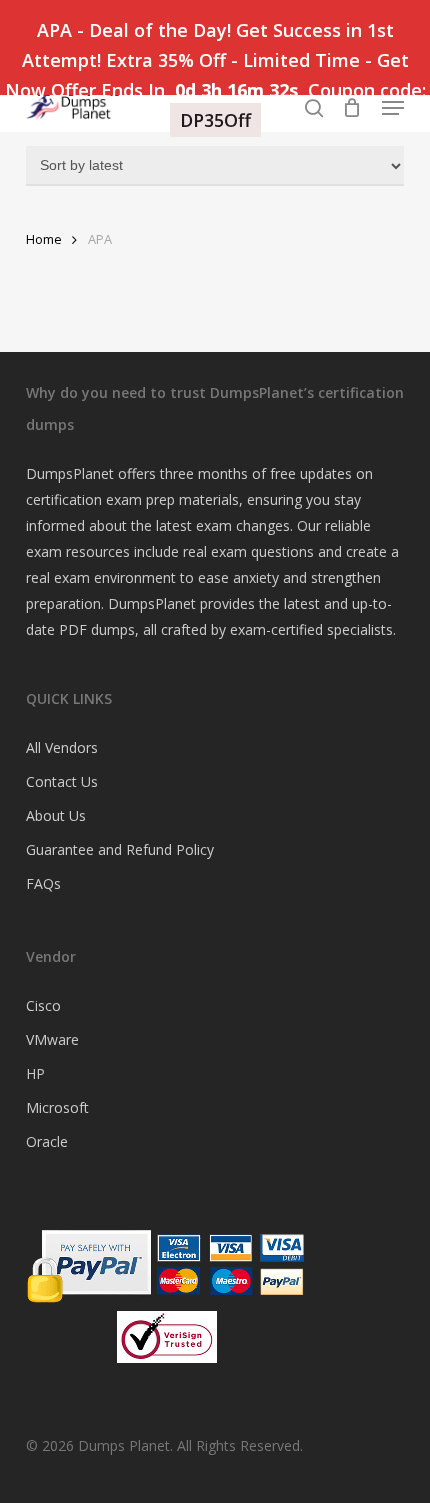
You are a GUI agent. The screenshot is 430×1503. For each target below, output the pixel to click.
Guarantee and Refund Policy (120, 849)
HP (35, 1073)
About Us (56, 815)
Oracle (47, 1141)
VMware (52, 1039)
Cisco (43, 1005)
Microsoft (57, 1107)
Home (44, 239)
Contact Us (62, 781)
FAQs (43, 883)
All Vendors (62, 747)
